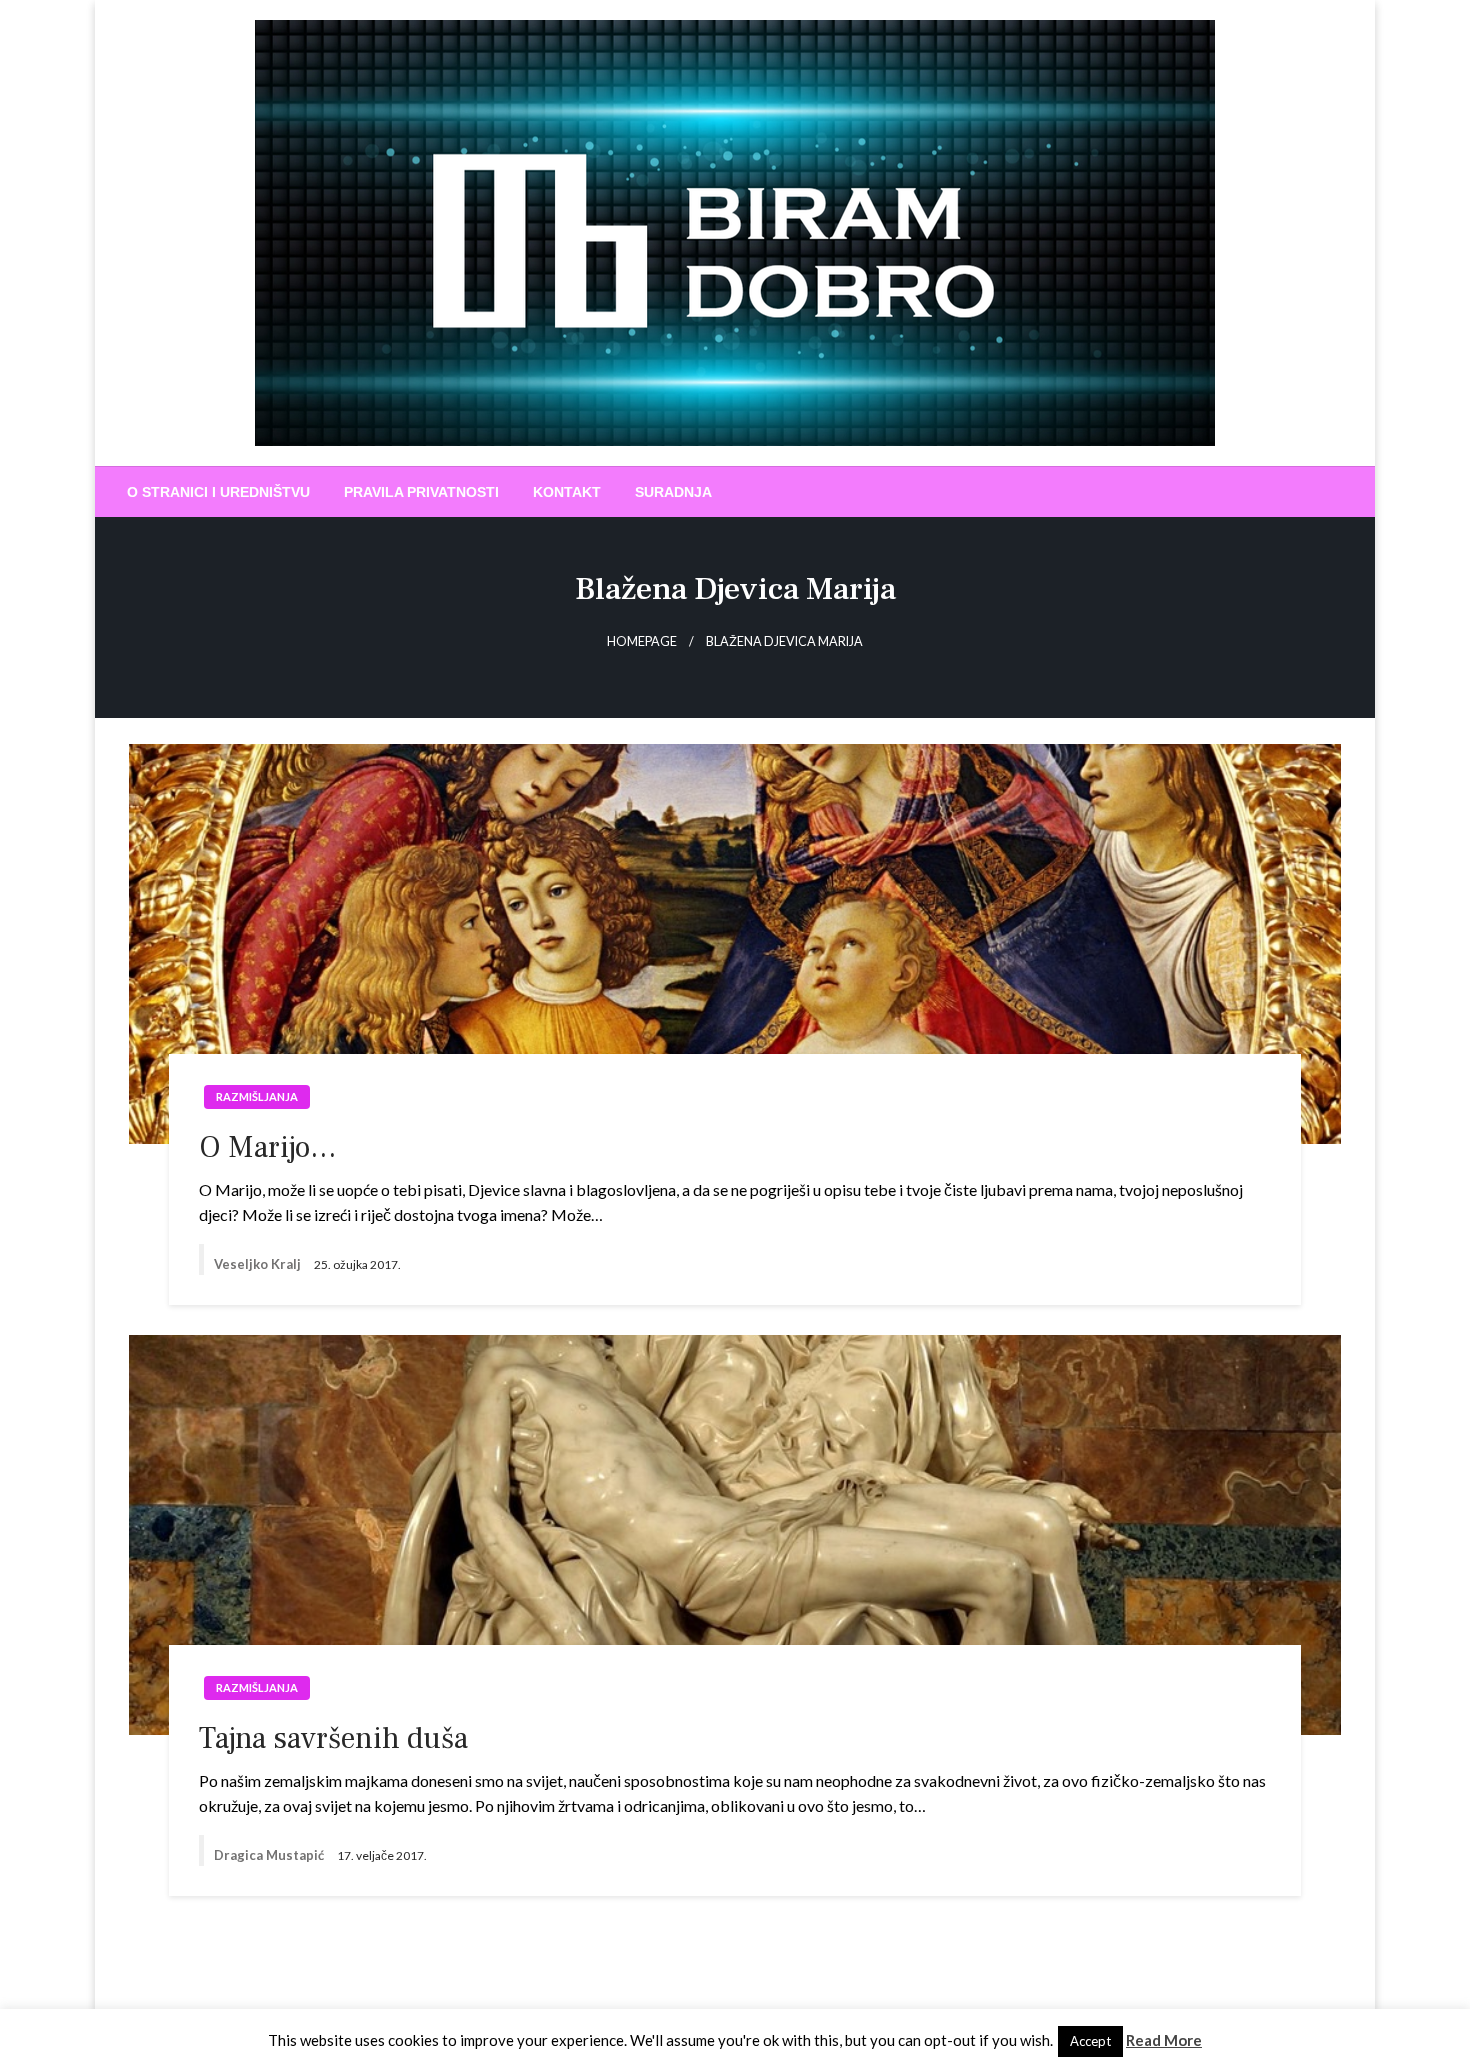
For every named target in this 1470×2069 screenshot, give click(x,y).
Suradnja (673, 492)
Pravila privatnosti (421, 492)
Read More (1164, 2040)
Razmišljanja (257, 1096)
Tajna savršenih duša (333, 1738)
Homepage (642, 641)
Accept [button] (1090, 2041)
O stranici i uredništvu (218, 492)
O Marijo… (268, 1147)
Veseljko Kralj (259, 1264)
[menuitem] (218, 492)
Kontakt (567, 492)
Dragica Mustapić (270, 1855)
